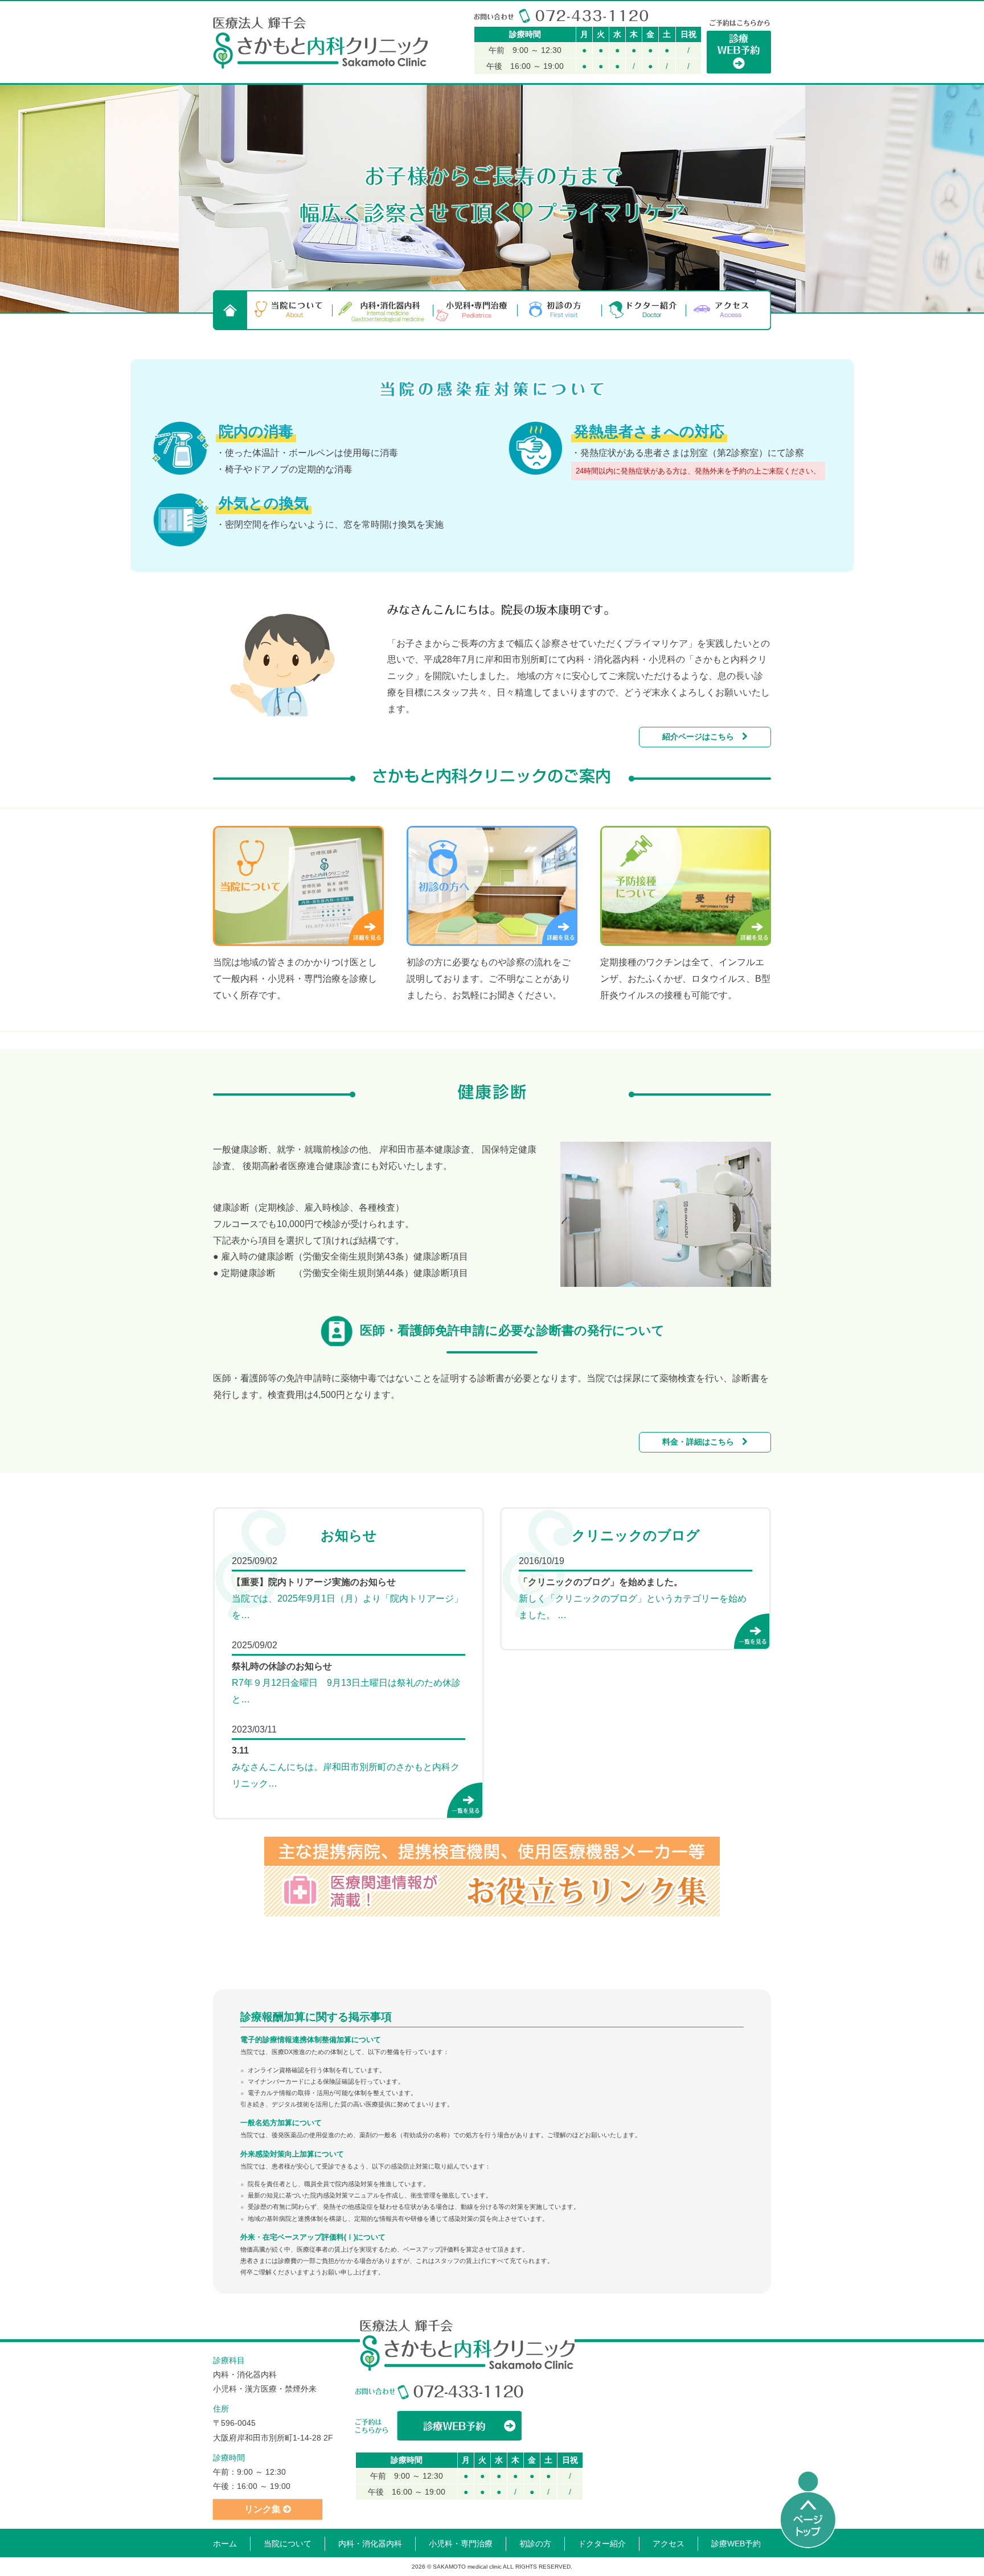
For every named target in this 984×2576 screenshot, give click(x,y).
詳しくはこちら (366, 927)
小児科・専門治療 (475, 310)
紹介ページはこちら (702, 736)
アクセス (729, 310)
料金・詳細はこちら (702, 1442)
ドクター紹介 (644, 310)
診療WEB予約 (736, 2544)
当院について (290, 310)
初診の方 (560, 310)
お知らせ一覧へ (465, 1800)
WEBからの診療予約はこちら (439, 2426)
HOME (230, 310)
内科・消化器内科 (383, 310)
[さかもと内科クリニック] (320, 43)
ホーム (225, 2544)
